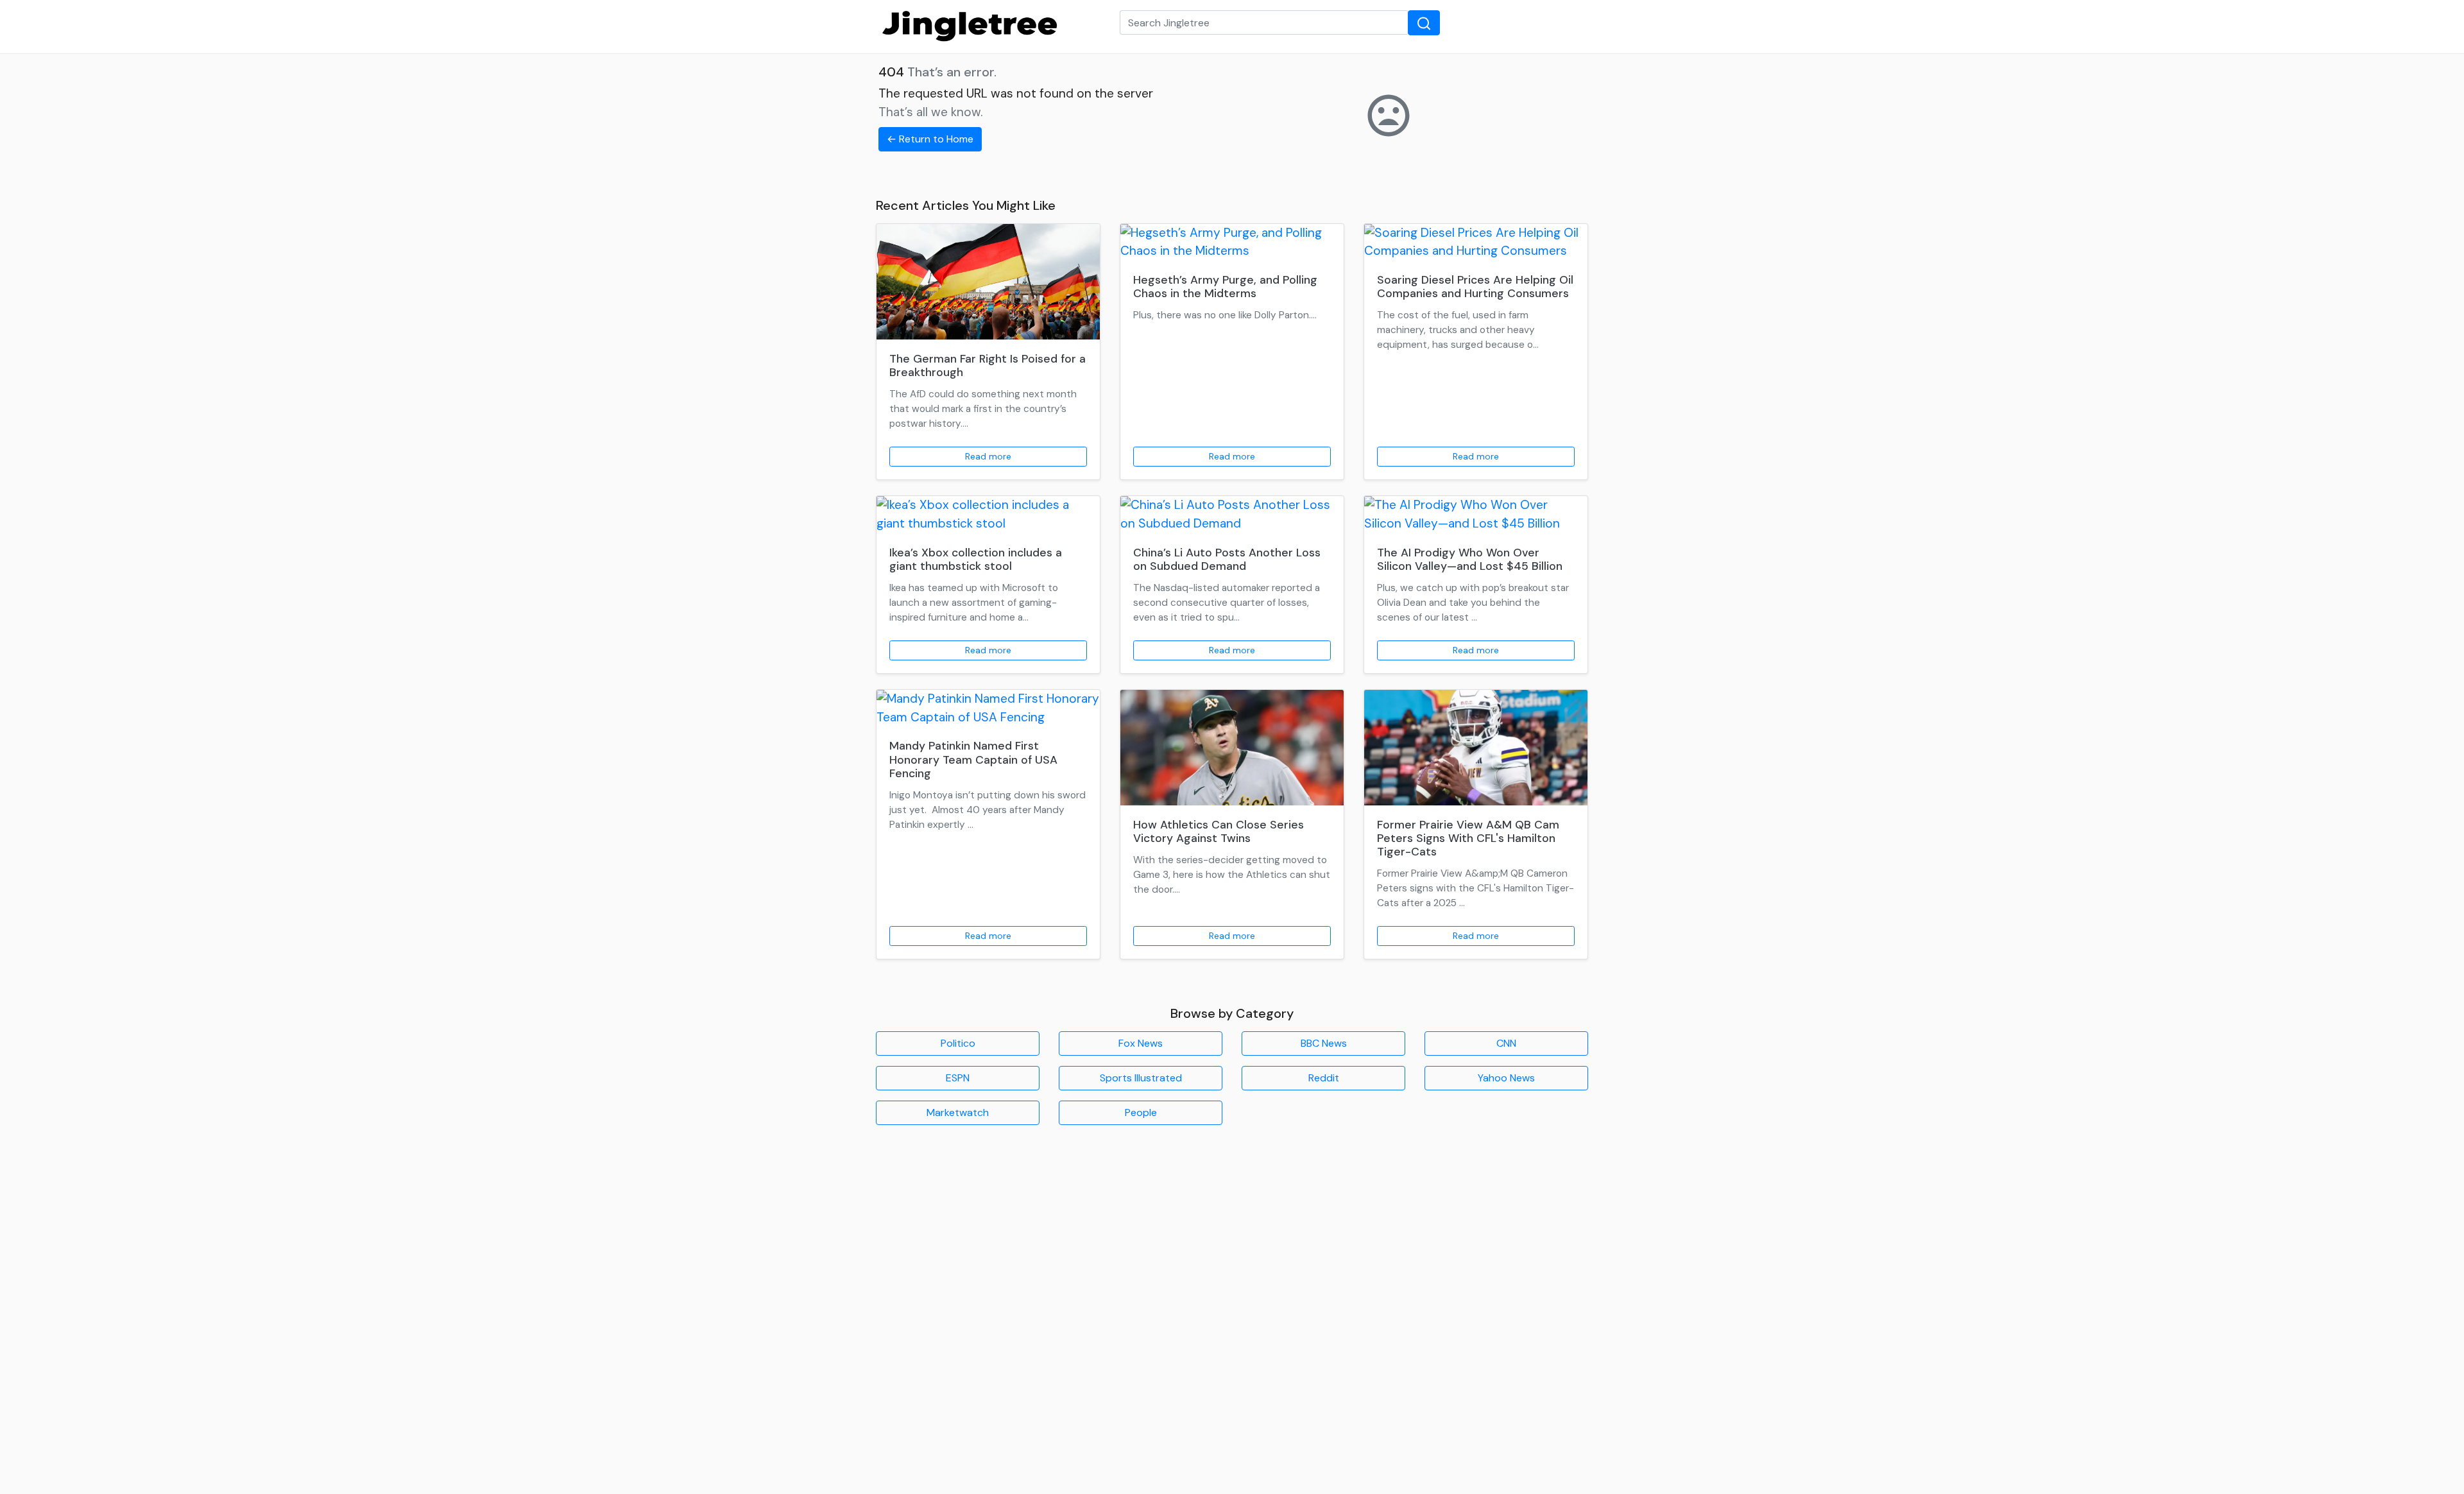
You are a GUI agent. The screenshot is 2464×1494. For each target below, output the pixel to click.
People (1141, 1112)
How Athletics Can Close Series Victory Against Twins (1219, 831)
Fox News (1141, 1043)
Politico (958, 1043)
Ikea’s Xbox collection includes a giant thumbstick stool (976, 559)
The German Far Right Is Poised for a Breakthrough (988, 365)
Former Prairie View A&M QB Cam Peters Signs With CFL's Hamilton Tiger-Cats (1468, 838)
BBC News (1324, 1043)
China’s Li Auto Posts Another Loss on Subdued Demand (1227, 559)
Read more (988, 456)
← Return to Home (930, 139)
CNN (1506, 1043)
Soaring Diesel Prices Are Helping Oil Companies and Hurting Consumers (1475, 287)
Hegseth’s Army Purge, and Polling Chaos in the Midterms (1225, 287)
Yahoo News (1506, 1078)
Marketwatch (958, 1112)
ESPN (958, 1078)
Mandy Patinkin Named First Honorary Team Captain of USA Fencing (973, 759)
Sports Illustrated (1141, 1078)
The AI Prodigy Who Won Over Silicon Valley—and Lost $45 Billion (1470, 559)
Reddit (1324, 1078)
